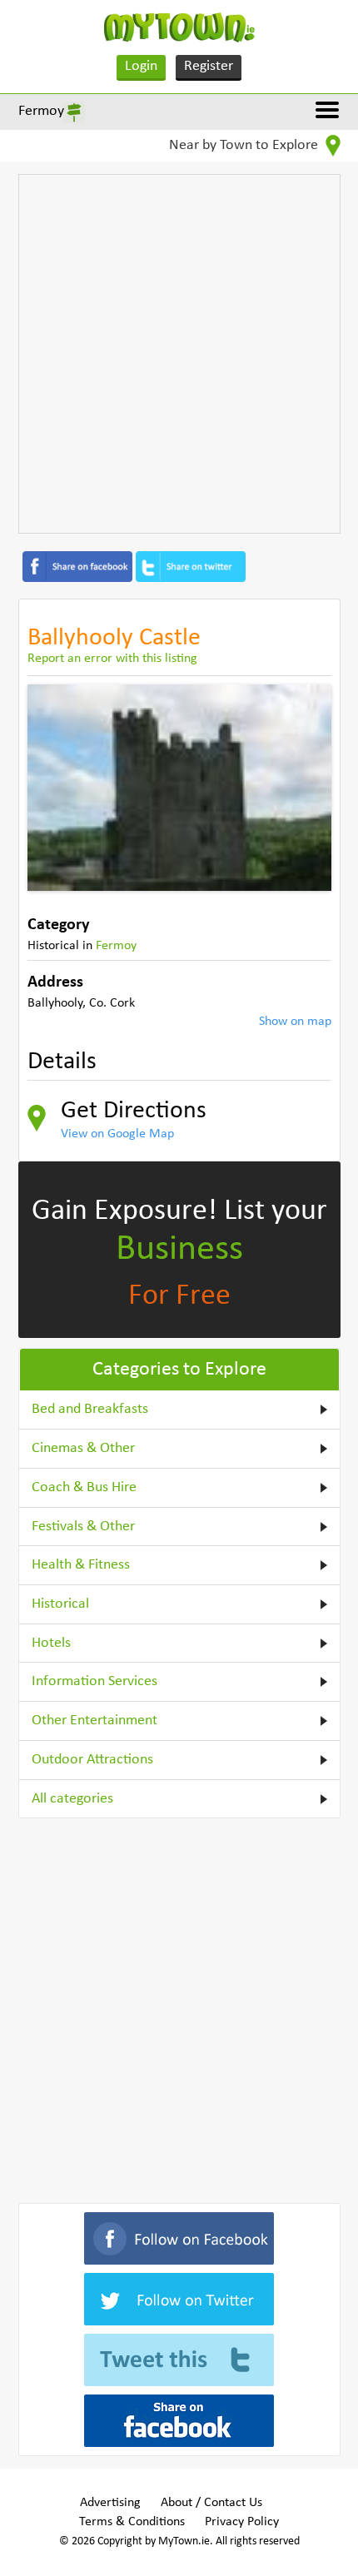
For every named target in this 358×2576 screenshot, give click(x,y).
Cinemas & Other (83, 1448)
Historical (60, 1604)
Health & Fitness (81, 1565)
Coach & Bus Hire (84, 1487)
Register (209, 66)
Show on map (295, 1022)
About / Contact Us (211, 2503)
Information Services (94, 1681)
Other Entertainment (94, 1721)
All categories (72, 1799)
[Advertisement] (179, 354)
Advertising (110, 2503)
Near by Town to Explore (245, 145)
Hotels (51, 1643)
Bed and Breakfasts (90, 1409)
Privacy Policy (242, 2522)
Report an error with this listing (112, 659)
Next (306, 788)
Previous (52, 788)
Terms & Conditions (132, 2522)
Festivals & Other (83, 1527)
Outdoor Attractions (92, 1760)
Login (141, 66)
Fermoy (41, 111)
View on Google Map (117, 1134)
